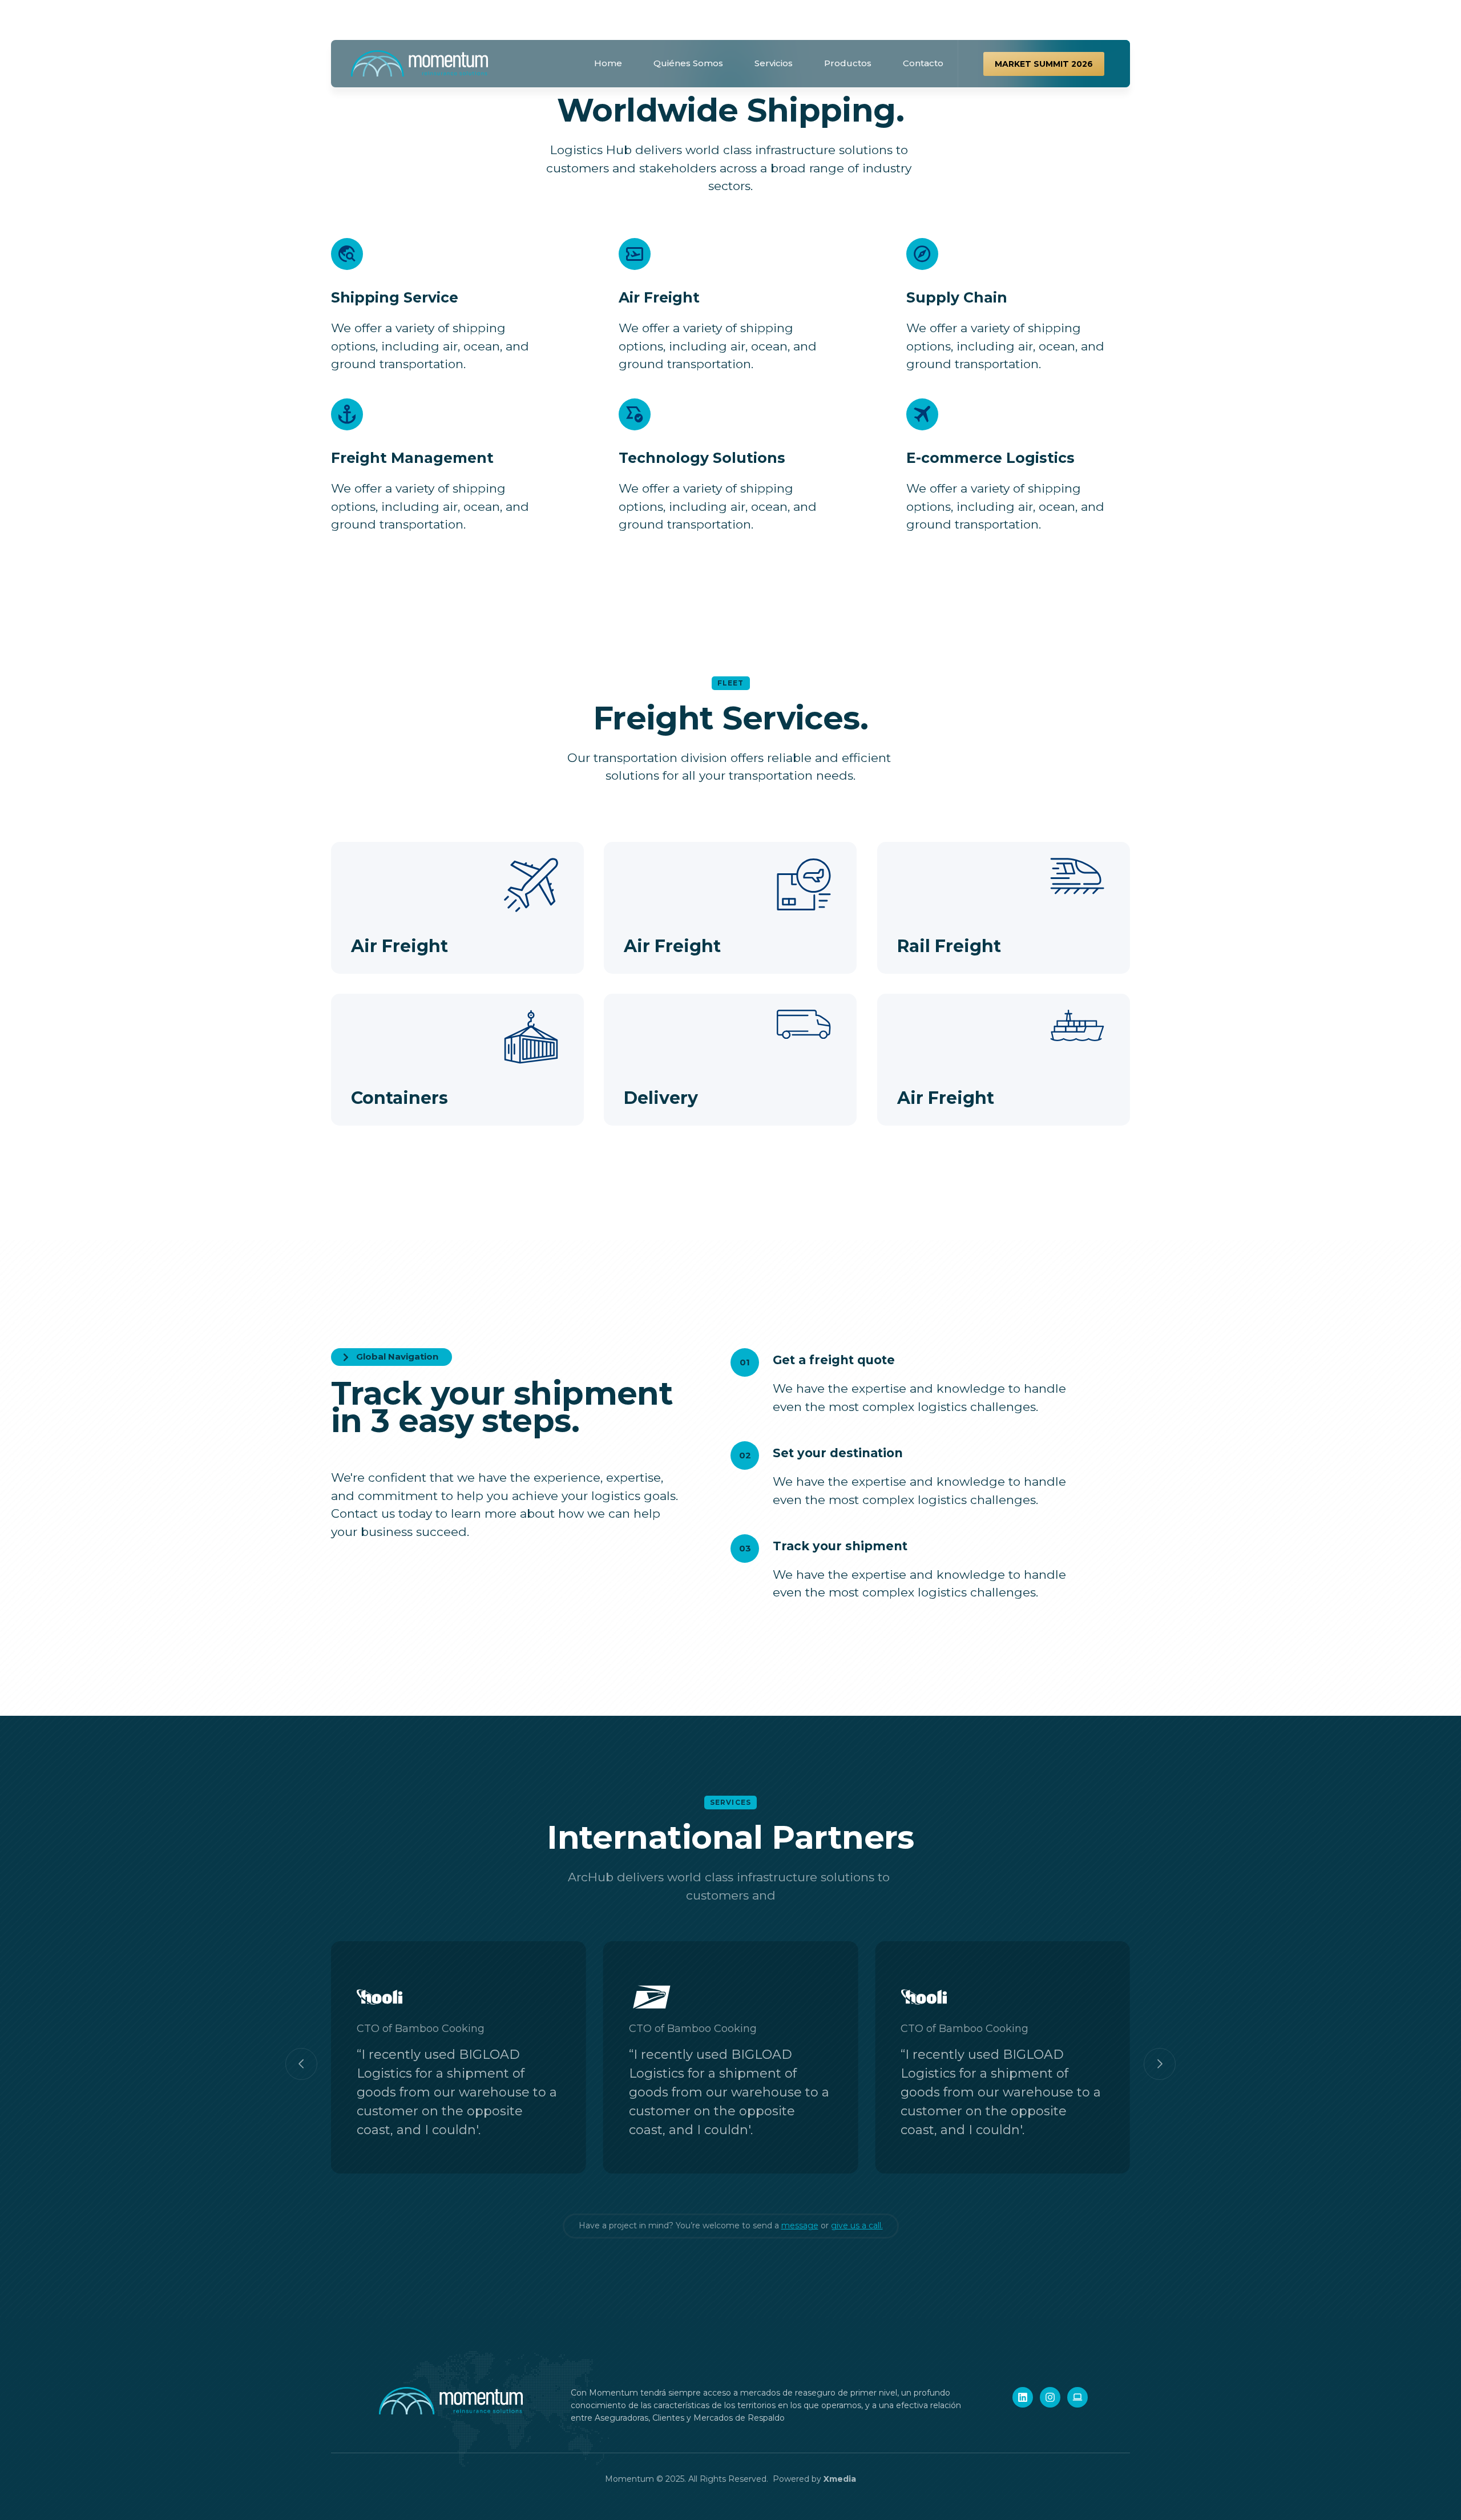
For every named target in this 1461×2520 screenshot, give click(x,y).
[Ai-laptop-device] (1077, 2397)
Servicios (774, 63)
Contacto (923, 63)
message (800, 2225)
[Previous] (301, 2064)
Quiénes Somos (688, 63)
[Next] (1160, 2064)
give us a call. (857, 2225)
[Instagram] (1050, 2397)
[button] (1044, 64)
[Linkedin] (1023, 2397)
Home (608, 63)
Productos (848, 63)
